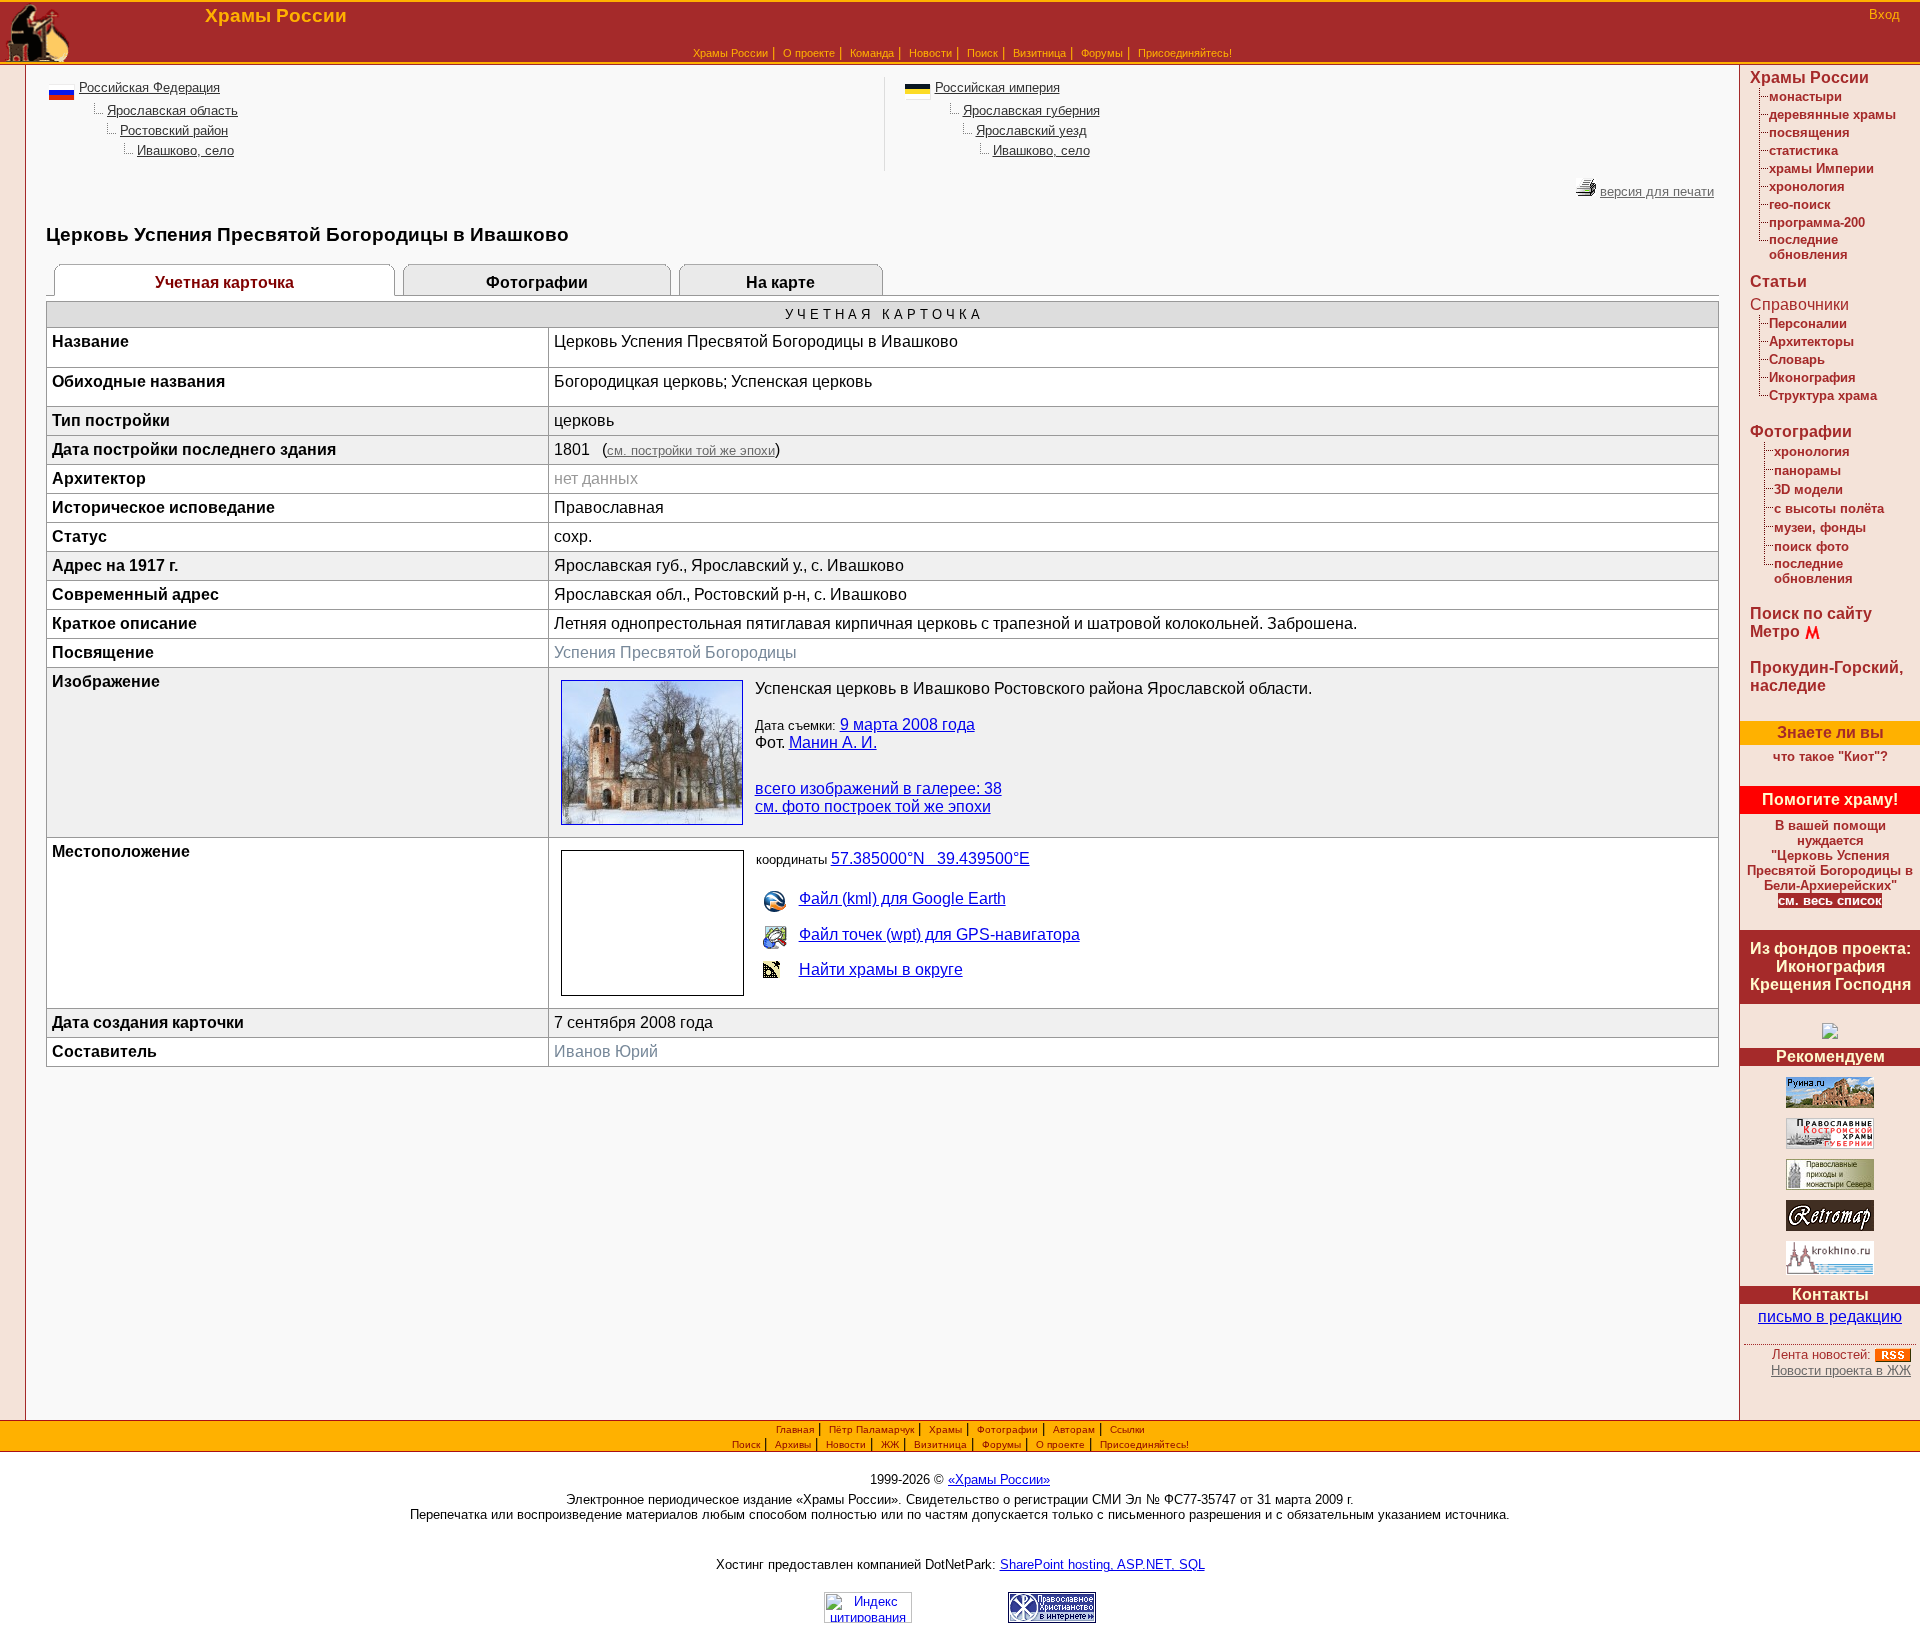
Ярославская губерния (1031, 110)
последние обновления (1808, 247)
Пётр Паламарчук (871, 1429)
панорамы (1807, 470)
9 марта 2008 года (907, 724)
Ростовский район (174, 130)
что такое (1830, 756)
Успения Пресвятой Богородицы (675, 652)
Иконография (1812, 377)
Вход (1884, 14)
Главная (795, 1429)
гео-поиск (1800, 204)
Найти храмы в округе (881, 969)
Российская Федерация (149, 87)
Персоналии (1808, 323)
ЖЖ (890, 1444)
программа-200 (1817, 222)
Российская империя (997, 87)
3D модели (1808, 489)
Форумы (1102, 53)
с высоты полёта (1829, 508)
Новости (930, 53)
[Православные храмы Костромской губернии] (1830, 1145)
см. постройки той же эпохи (691, 450)
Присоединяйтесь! (1185, 53)
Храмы (945, 1429)
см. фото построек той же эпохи (873, 806)
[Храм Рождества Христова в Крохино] (1830, 1271)
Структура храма (1823, 395)
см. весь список (1830, 900)
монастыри (1805, 96)
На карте (780, 282)
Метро (1775, 631)
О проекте (1060, 1444)
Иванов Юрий (606, 1051)
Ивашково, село (185, 150)
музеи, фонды (1820, 527)
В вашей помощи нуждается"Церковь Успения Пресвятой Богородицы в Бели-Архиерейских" (1830, 855)
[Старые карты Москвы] (1830, 1227)
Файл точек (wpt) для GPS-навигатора (939, 934)
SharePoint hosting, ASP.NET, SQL (1102, 1564)
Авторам (1074, 1429)
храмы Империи (1821, 168)
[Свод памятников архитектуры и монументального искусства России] (1830, 1104)
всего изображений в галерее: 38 (878, 788)
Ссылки (1127, 1429)
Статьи (1778, 281)
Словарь (1797, 359)
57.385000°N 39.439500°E (930, 858)
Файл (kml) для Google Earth (902, 898)
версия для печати (1657, 191)
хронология (1807, 186)
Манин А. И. (833, 742)
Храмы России (730, 53)
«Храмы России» (999, 1479)
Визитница (1039, 53)
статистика (1803, 150)
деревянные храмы (1832, 114)
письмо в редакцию (1830, 1316)
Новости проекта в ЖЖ (1841, 1370)
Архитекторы (1811, 341)
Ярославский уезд (1031, 130)
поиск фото (1811, 546)
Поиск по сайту (1811, 613)
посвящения (1809, 132)
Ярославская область (172, 110)
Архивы (793, 1444)
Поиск (982, 53)
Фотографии (537, 282)
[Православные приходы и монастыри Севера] (1830, 1186)
